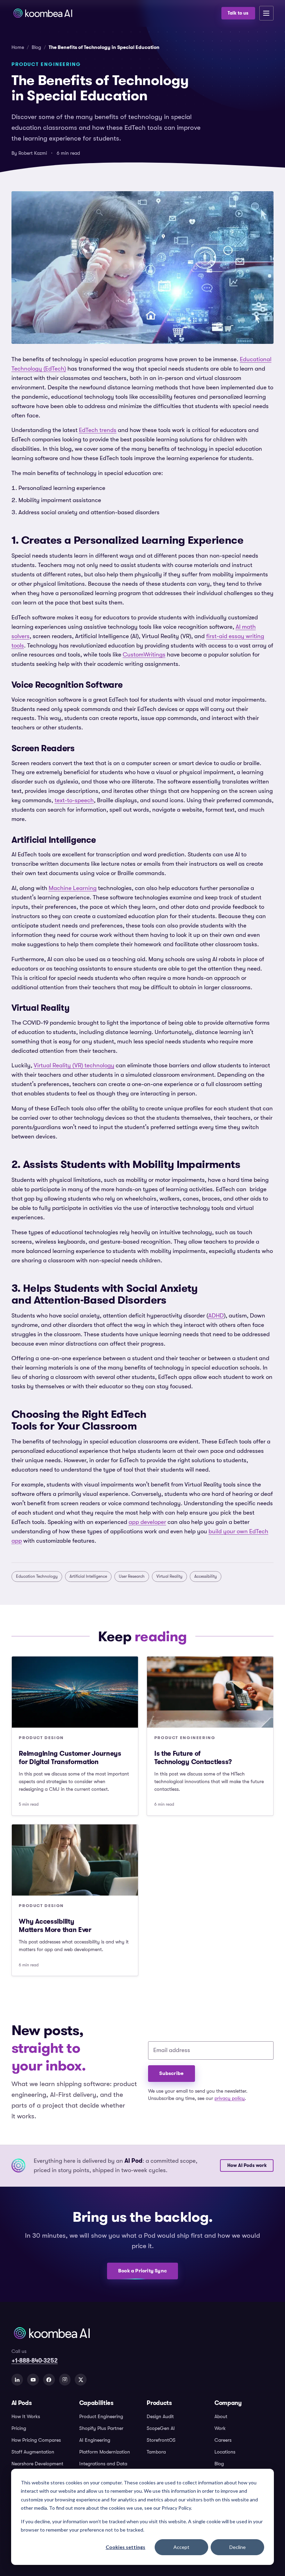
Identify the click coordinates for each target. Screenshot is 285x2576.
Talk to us (238, 13)
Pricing (19, 2428)
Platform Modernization (105, 2452)
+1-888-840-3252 (35, 2361)
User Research (132, 1576)
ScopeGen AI (161, 2428)
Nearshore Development (37, 2464)
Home (18, 47)
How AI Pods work (247, 2166)
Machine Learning (73, 888)
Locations (225, 2452)
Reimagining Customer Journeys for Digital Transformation (70, 1758)
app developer (147, 1522)
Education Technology (37, 1576)
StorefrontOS (161, 2440)
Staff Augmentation (33, 2452)
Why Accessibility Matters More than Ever (55, 1926)
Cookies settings (125, 2547)
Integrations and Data (103, 2464)
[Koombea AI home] (114, 13)
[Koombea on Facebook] (49, 2380)
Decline (238, 2547)
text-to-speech (74, 800)
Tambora (156, 2452)
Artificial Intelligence (88, 1576)
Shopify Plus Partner (101, 2428)
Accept (181, 2547)
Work (220, 2428)
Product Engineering (101, 2417)
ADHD (216, 1316)
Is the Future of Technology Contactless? (193, 1758)
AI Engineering (95, 2440)
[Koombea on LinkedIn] (17, 2380)
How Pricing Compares (36, 2440)
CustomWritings (144, 655)
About (221, 2417)
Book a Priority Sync (142, 2271)
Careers (223, 2440)
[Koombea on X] (81, 2380)
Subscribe (171, 2073)
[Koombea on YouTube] (33, 2380)
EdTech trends (98, 430)
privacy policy (230, 2098)
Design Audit (160, 2417)
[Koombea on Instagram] (65, 2380)
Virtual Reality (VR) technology (74, 1065)
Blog (36, 47)
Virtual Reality (169, 1576)
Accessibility (206, 1576)
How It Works (26, 2417)
